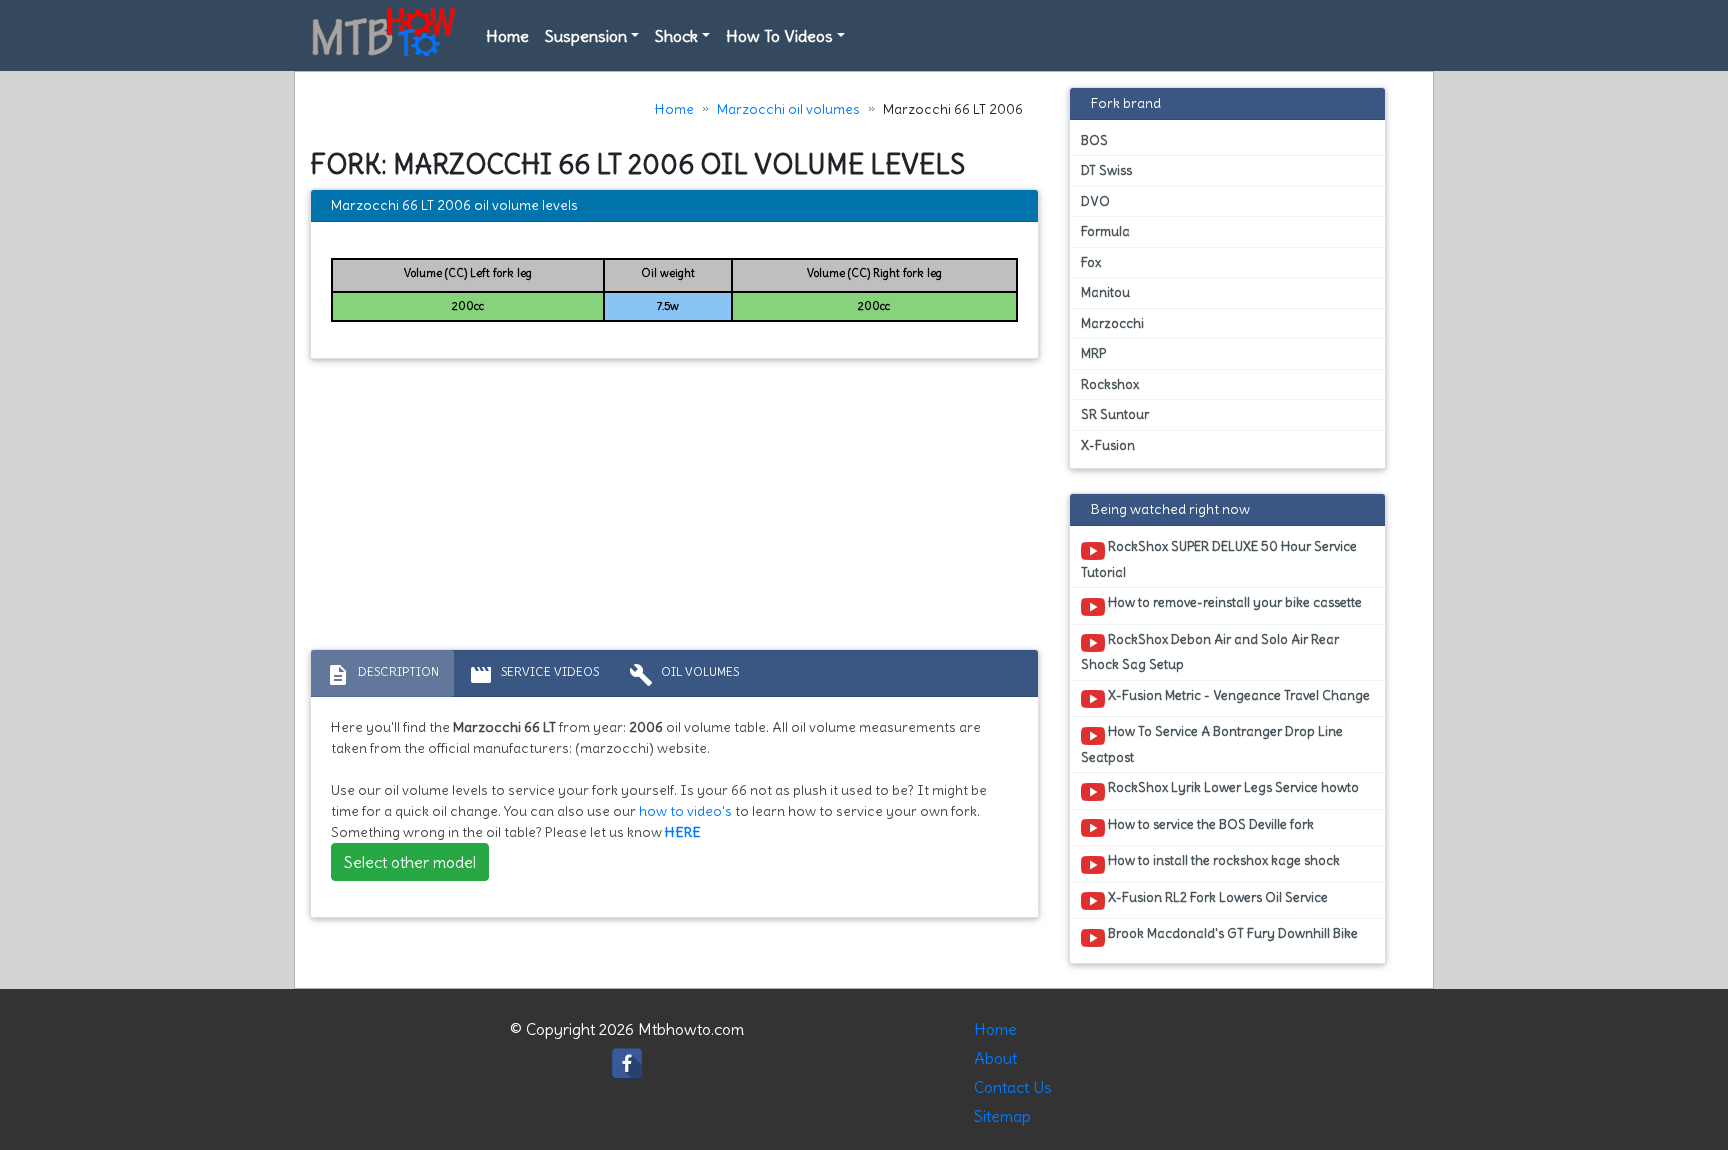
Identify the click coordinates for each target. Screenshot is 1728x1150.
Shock (676, 36)
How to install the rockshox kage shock (1222, 860)
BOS (1094, 140)
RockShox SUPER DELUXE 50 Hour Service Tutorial (1219, 559)
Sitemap (1002, 1116)
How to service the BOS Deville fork (1209, 824)
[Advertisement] (674, 509)
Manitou (1105, 292)
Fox (1091, 262)
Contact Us (1013, 1087)
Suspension (586, 36)
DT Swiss (1106, 170)
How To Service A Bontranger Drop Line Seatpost (1212, 744)
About (995, 1058)
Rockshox (1110, 384)
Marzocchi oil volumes (788, 109)
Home (507, 36)
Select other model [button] (410, 862)
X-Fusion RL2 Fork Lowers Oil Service (1216, 897)
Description (382, 675)
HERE (683, 832)
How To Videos (779, 36)
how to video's (685, 811)
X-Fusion (1108, 445)
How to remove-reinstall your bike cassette (1233, 602)
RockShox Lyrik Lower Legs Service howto (1232, 787)
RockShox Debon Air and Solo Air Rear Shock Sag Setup (1210, 652)
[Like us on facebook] (627, 1058)
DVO (1095, 201)
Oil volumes (684, 675)
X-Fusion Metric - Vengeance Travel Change (1237, 695)
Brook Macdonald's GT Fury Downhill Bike (1231, 933)
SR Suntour (1115, 414)
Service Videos (534, 675)
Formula (1105, 231)
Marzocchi (1112, 323)
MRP (1093, 353)
